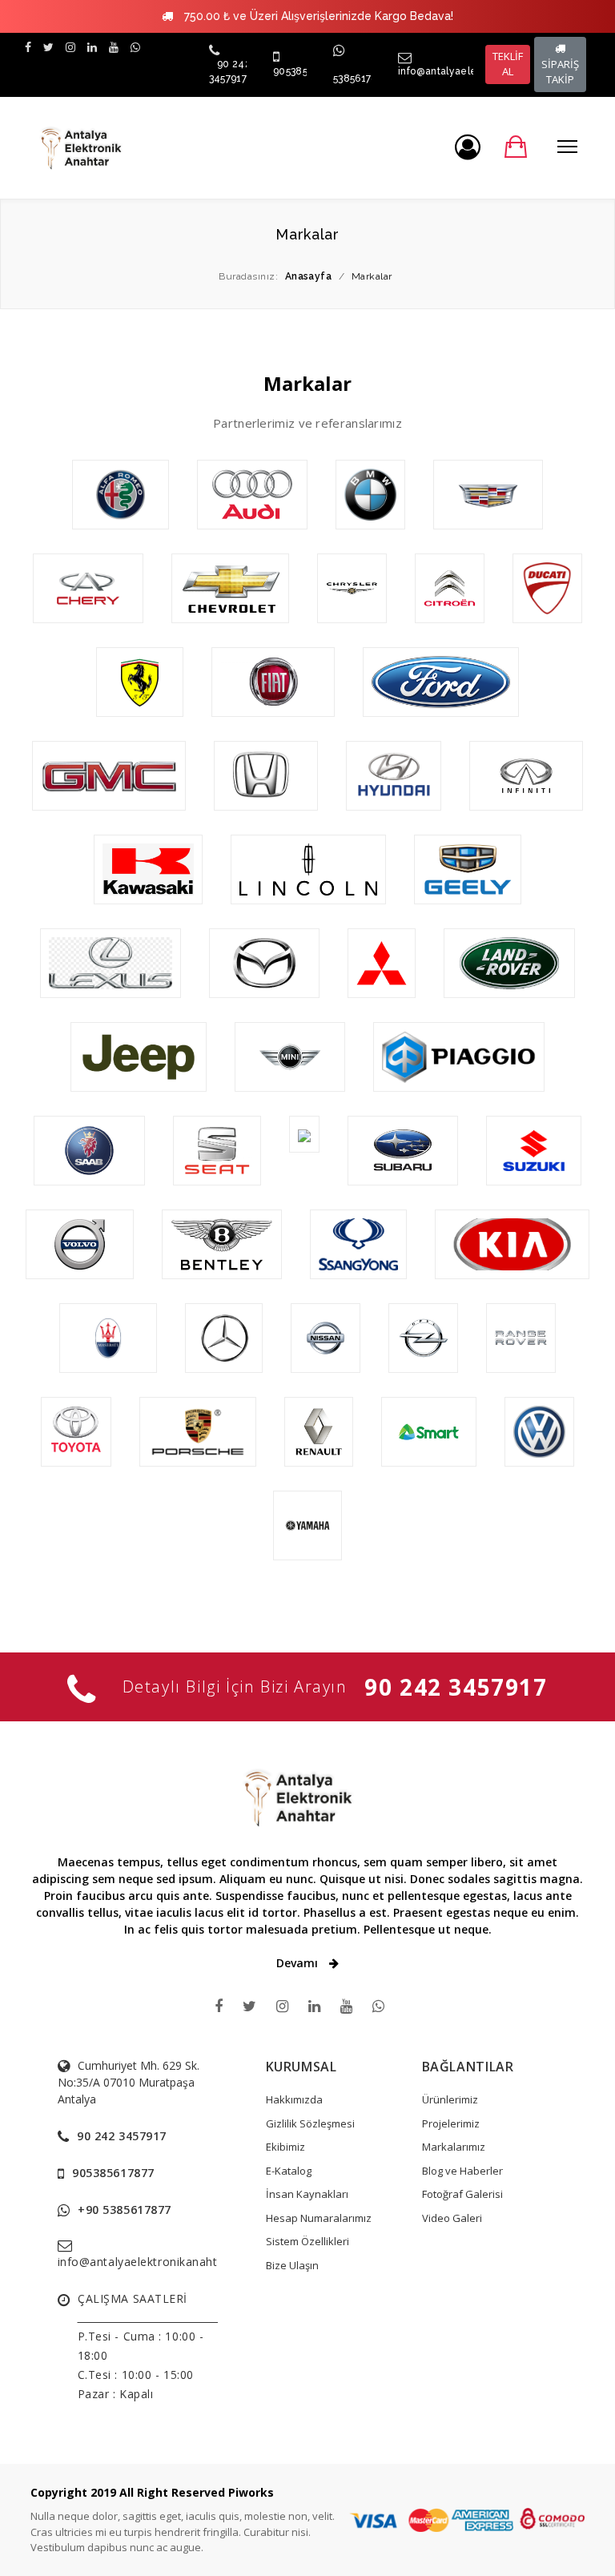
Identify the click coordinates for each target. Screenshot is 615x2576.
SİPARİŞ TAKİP (560, 72)
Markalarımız (454, 2147)
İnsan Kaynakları (307, 2194)
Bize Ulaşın (292, 2265)
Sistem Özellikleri (307, 2241)
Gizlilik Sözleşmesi (310, 2123)
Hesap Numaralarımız (319, 2218)
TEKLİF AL (508, 64)
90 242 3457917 (456, 1687)
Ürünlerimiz (450, 2099)
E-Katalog (289, 2171)
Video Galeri (452, 2218)
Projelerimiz (451, 2123)
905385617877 (113, 2173)
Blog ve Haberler (462, 2171)
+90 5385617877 (125, 2210)
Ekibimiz (285, 2147)
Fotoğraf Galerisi (462, 2194)
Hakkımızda (294, 2099)
